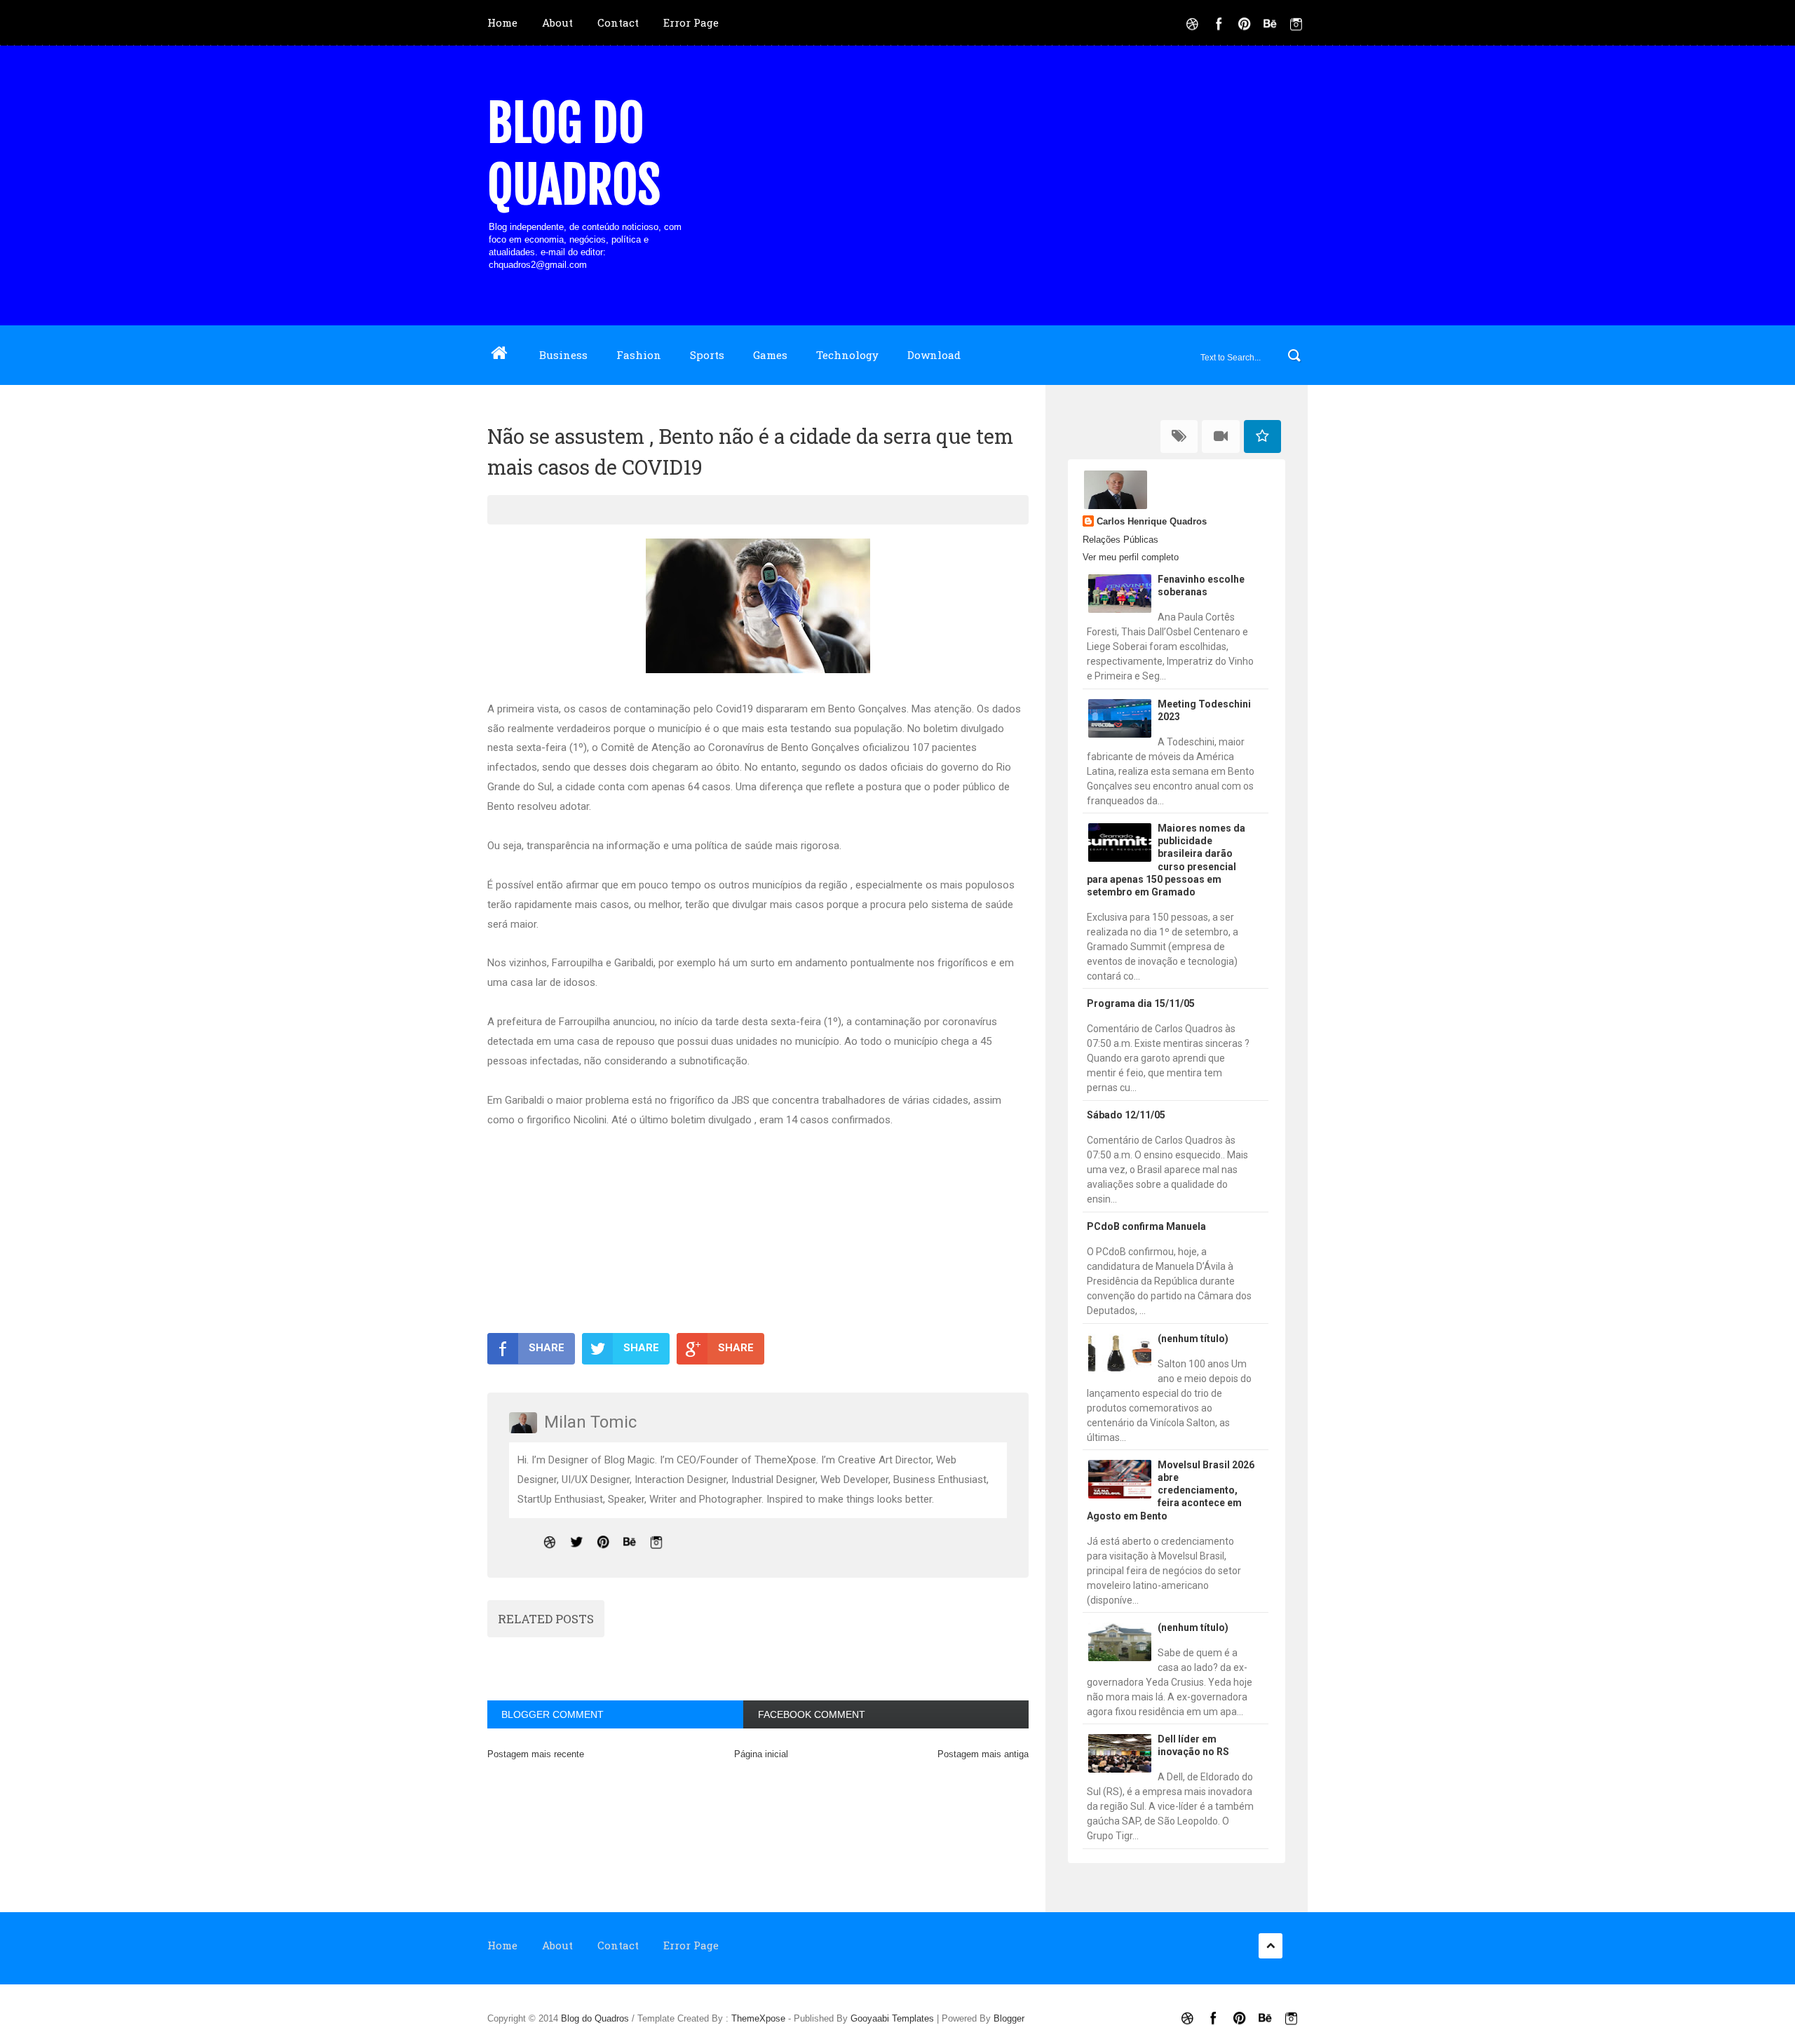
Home (502, 22)
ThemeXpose (758, 2018)
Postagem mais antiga (983, 1754)
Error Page (691, 22)
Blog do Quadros (574, 154)
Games (770, 355)
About (557, 22)
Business (563, 355)
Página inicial (761, 1754)
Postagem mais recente (536, 1754)
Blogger (1009, 2018)
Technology (847, 355)
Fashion (639, 355)
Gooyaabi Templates (892, 2018)
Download (934, 355)
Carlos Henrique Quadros (1152, 521)
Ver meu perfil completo (1131, 557)
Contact (618, 22)
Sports (707, 355)
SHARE (547, 1348)
